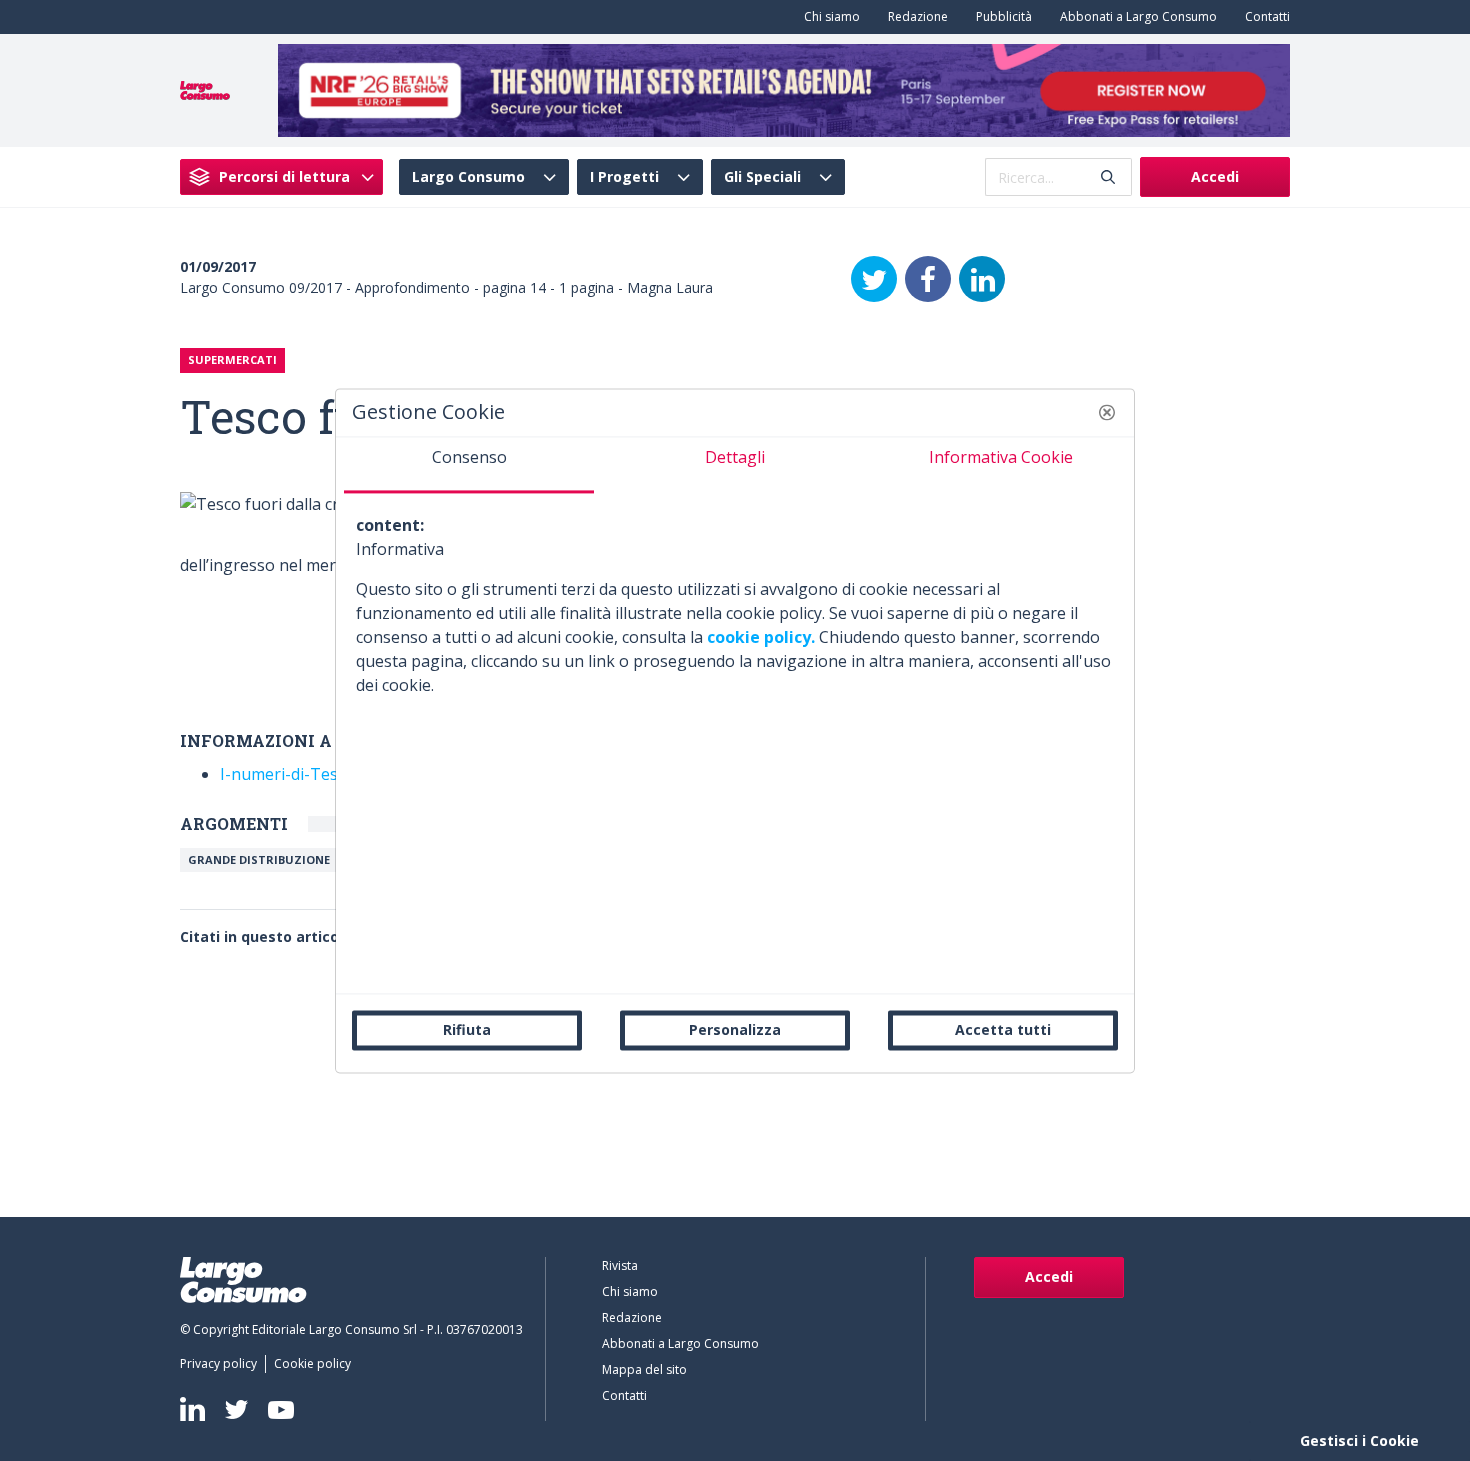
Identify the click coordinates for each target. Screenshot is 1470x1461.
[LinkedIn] (982, 279)
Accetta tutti (1003, 1029)
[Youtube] (281, 1409)
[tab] (469, 465)
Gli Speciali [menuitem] (762, 177)
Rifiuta (467, 1029)
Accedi (1215, 176)
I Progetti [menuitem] (624, 177)
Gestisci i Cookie (1359, 1440)
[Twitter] (874, 279)
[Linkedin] (192, 1409)
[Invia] (1108, 177)
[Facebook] (928, 279)
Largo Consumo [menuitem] (468, 177)
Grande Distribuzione (259, 859)
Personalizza (735, 1029)
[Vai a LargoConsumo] (205, 89)
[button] (1107, 412)
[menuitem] (828, 17)
